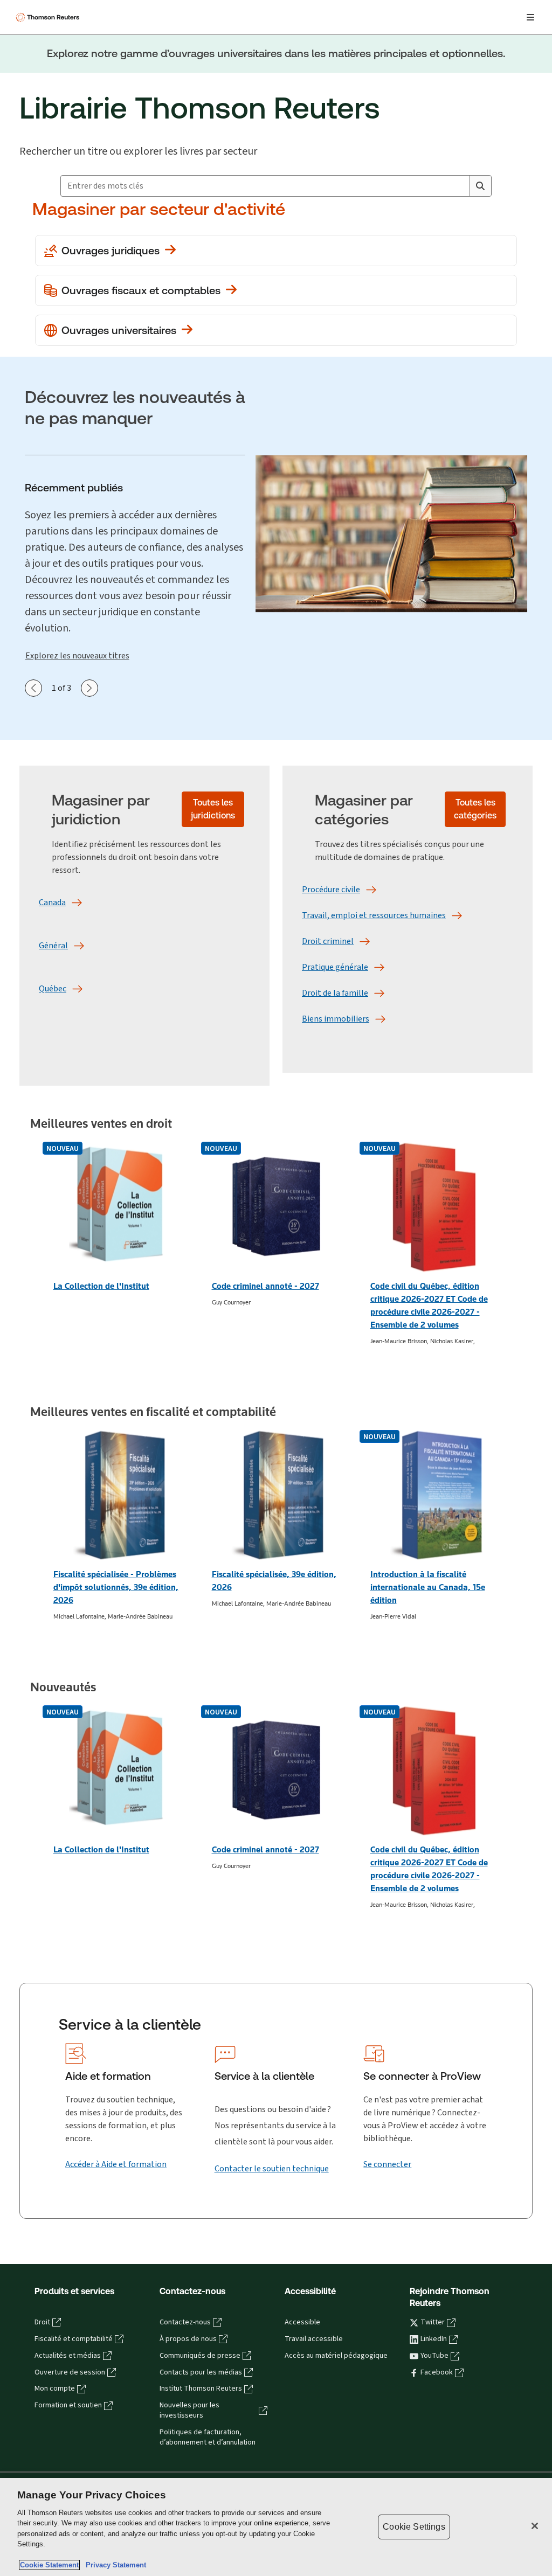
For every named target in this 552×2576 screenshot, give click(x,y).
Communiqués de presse (200, 2356)
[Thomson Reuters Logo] (49, 17)
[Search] (480, 186)
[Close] (535, 2526)
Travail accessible (314, 2339)
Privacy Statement (114, 2565)
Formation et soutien (68, 2405)
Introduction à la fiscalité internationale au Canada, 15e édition (428, 1587)
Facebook (437, 2372)
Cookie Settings (414, 2527)
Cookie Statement (49, 2565)
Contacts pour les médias (201, 2372)
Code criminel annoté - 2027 (265, 1286)
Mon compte (55, 2388)
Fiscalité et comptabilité (74, 2339)
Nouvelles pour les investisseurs (189, 2410)
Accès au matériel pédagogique (336, 2356)
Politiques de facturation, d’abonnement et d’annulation (208, 2437)
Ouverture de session (70, 2372)
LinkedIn (434, 2339)
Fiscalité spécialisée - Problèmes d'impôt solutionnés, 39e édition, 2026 (116, 1587)
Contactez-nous (185, 2322)
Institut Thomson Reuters (201, 2388)
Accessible (302, 2322)
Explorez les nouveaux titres (77, 655)
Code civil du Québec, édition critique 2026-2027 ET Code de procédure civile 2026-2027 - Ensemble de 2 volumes (429, 1305)
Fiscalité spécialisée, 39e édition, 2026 (274, 1581)
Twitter (433, 2322)
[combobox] (265, 186)
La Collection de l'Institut (101, 1286)
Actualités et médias (68, 2356)
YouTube (434, 2356)
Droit (42, 2322)
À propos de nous (188, 2339)
